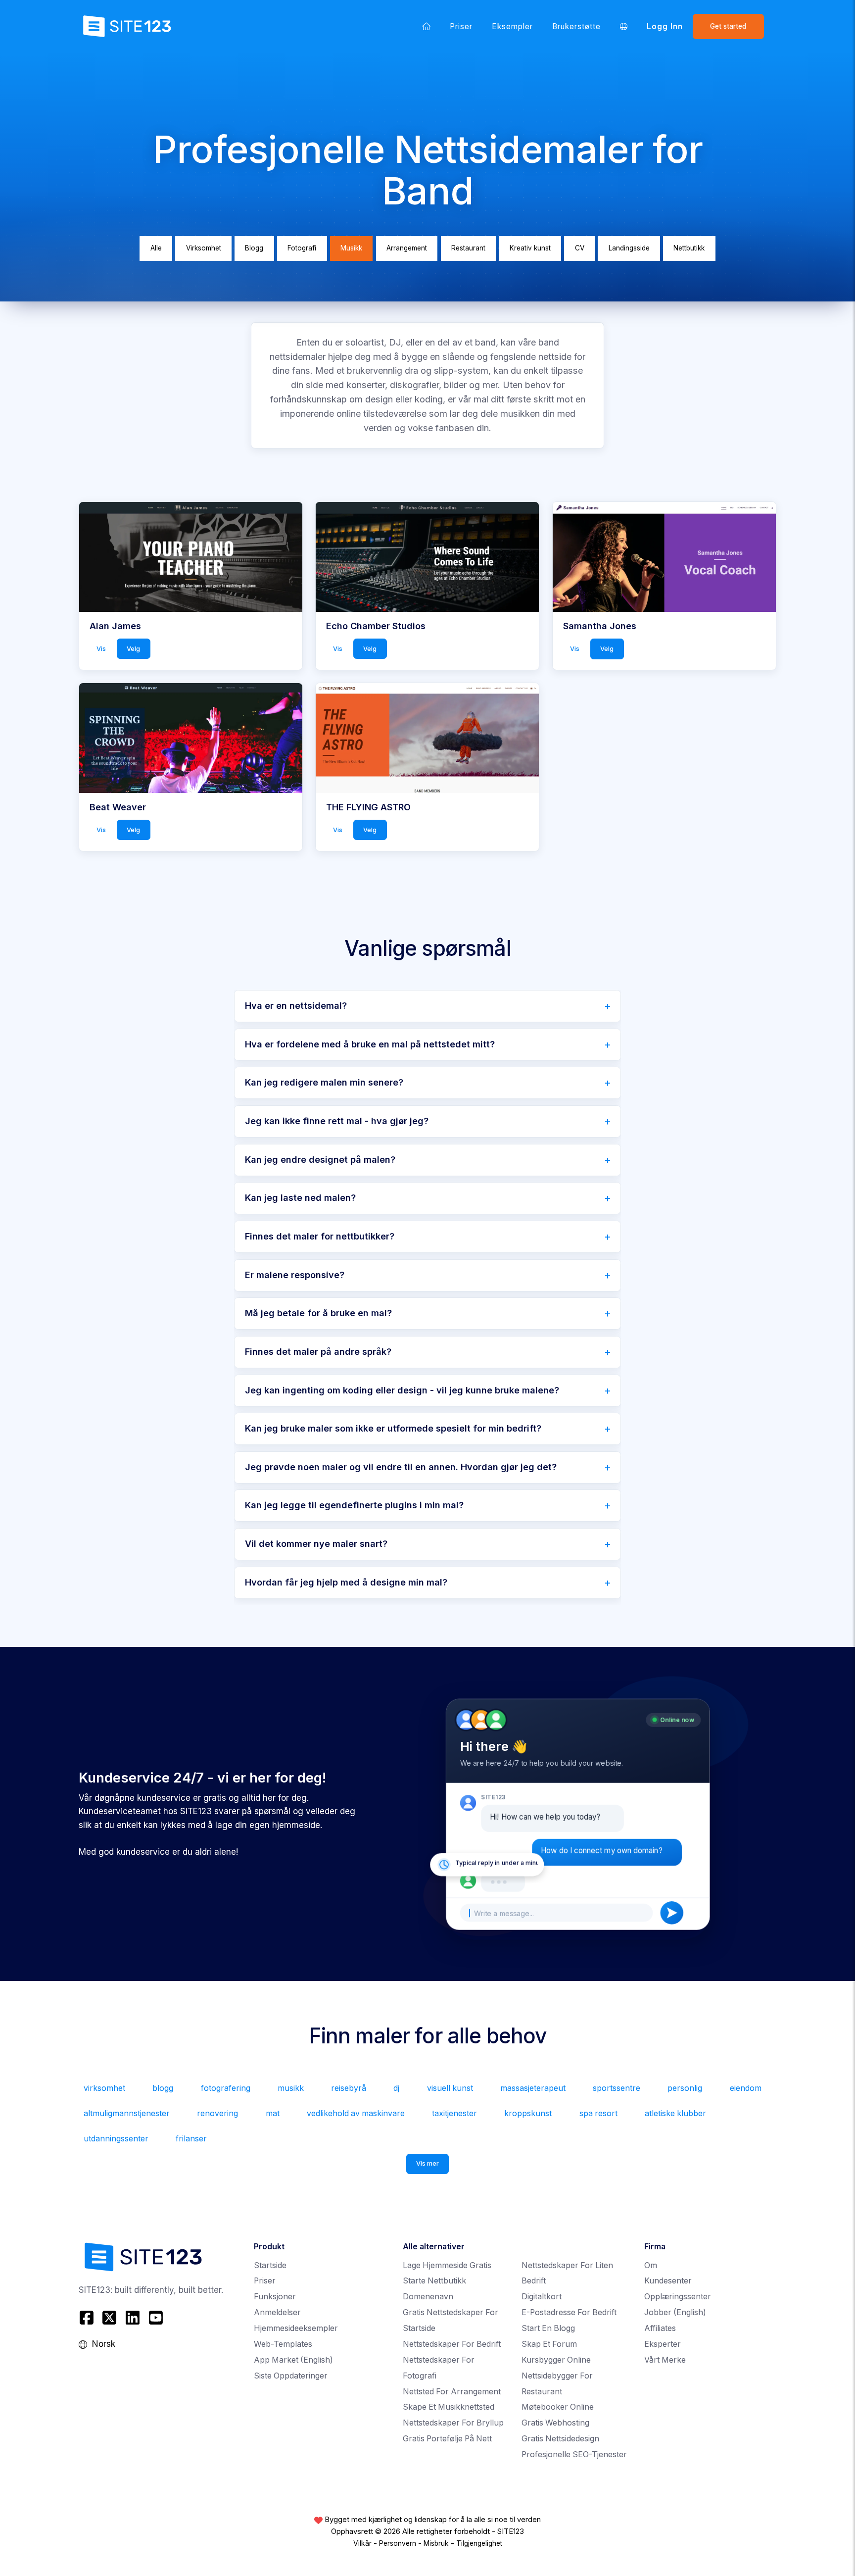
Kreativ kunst (530, 248)
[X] (110, 2318)
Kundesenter (668, 2281)
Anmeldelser (277, 2312)
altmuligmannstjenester (127, 2113)
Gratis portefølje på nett (447, 2439)
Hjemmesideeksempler (296, 2328)
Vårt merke (665, 2360)
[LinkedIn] (133, 2318)
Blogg (254, 248)
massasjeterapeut (533, 2088)
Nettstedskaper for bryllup (453, 2423)
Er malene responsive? (295, 1275)
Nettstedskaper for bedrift (452, 2344)
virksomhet (104, 2088)
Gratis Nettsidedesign (560, 2439)
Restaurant (468, 248)
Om (651, 2265)
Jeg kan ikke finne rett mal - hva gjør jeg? (337, 1121)
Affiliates (660, 2328)
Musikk (351, 248)
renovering (217, 2113)
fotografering (226, 2088)
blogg (163, 2088)
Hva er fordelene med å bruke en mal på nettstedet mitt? (370, 1044)
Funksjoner (275, 2297)
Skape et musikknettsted (449, 2407)
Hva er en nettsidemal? (296, 1006)
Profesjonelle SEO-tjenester (574, 2454)
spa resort (598, 2113)
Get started (728, 26)
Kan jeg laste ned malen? (300, 1198)
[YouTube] (156, 2318)
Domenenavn (428, 2297)
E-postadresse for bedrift (569, 2312)
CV (580, 248)
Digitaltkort (542, 2297)
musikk (291, 2088)
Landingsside (629, 248)
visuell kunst (450, 2088)
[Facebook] (88, 2318)
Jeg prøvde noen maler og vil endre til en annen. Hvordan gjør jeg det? (401, 1467)
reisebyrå (349, 2088)
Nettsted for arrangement (452, 2392)
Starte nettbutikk (434, 2281)
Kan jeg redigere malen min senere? (324, 1082)
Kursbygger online (556, 2360)
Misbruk (436, 2543)
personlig (685, 2088)
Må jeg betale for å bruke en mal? (318, 1313)
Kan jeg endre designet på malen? (320, 1160)
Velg (133, 648)
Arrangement (407, 248)
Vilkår (362, 2543)
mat (273, 2113)
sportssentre (617, 2088)
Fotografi (302, 248)
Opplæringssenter (678, 2297)
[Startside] (427, 26)
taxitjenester (454, 2113)
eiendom (746, 2088)
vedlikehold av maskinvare (356, 2113)
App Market (293, 2360)
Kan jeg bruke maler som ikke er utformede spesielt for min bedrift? (393, 1428)
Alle (156, 248)
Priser (461, 26)
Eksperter (663, 2344)
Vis (101, 648)
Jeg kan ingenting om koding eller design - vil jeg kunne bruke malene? (402, 1390)
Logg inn (665, 26)
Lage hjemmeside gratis (447, 2265)
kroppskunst (528, 2113)
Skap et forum (549, 2344)
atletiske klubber (675, 2113)
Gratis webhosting (555, 2423)
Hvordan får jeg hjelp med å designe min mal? (346, 1582)
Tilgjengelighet (479, 2543)
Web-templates (283, 2344)
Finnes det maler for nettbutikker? (320, 1236)
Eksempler (513, 26)
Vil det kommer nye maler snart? (316, 1544)
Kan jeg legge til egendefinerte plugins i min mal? (354, 1505)
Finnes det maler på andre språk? (318, 1352)
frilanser (191, 2139)
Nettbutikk (689, 248)
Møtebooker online (558, 2407)
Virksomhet (204, 248)
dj (396, 2088)
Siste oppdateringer (291, 2376)
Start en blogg (548, 2328)
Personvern (398, 2543)
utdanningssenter (116, 2139)
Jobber (675, 2312)
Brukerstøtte (577, 26)
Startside (270, 2265)
